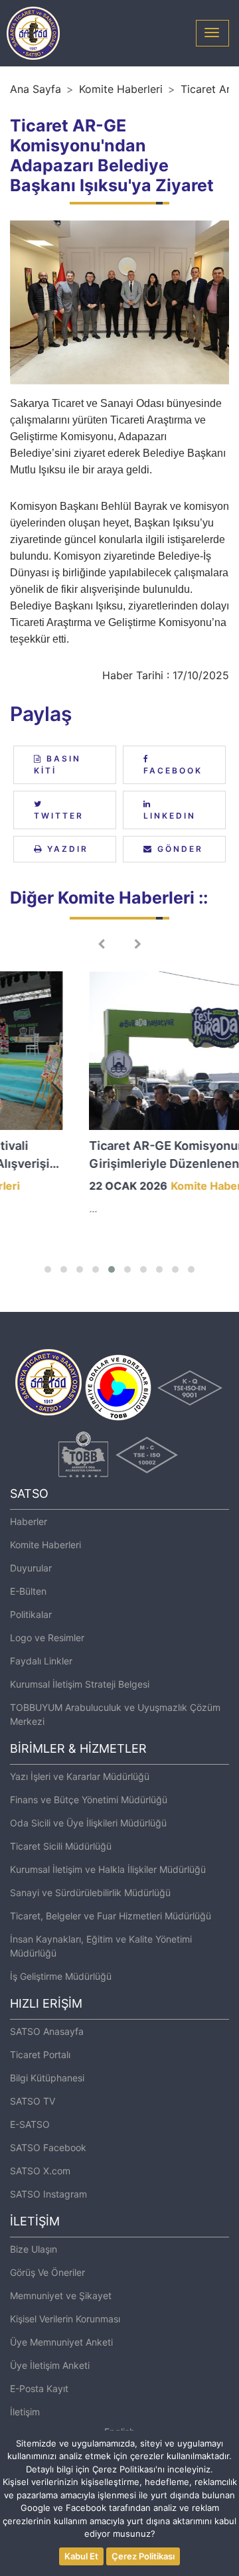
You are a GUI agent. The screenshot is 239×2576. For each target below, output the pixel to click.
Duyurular (31, 1568)
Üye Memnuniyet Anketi (61, 2342)
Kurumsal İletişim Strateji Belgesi (80, 1684)
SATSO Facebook (48, 2147)
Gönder (178, 849)
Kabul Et (81, 2556)
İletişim (25, 2412)
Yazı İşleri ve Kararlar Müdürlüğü (80, 1776)
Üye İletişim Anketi (50, 2365)
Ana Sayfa (36, 89)
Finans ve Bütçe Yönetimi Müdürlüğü (89, 1800)
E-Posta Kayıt (39, 2388)
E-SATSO (30, 2124)
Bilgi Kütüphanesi (47, 2078)
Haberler (29, 1521)
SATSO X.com (40, 2171)
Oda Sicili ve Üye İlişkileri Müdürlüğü (88, 1823)
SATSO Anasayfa (47, 2031)
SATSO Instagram (48, 2194)
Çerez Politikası (143, 2556)
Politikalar (31, 1614)
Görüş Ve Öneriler (47, 2272)
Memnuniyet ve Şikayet (61, 2295)
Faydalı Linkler (41, 1661)
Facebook (173, 770)
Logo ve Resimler (47, 1638)
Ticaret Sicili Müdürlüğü (61, 1846)
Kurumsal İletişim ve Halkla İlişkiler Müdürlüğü (108, 1869)
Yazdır (66, 849)
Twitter (59, 816)
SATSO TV (33, 2101)
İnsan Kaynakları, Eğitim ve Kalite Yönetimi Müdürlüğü (101, 1946)
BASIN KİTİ (57, 765)
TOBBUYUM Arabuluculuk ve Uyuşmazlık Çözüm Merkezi (115, 1714)
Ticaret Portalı (40, 2054)
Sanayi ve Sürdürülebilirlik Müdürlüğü (90, 1892)
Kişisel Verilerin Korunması (65, 2319)
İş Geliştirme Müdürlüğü (61, 1976)
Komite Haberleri (121, 89)
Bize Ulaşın (34, 2249)
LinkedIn (170, 816)
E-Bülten (28, 1591)
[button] (48, 1269)
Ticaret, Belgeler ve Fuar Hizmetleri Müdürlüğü (111, 1916)
